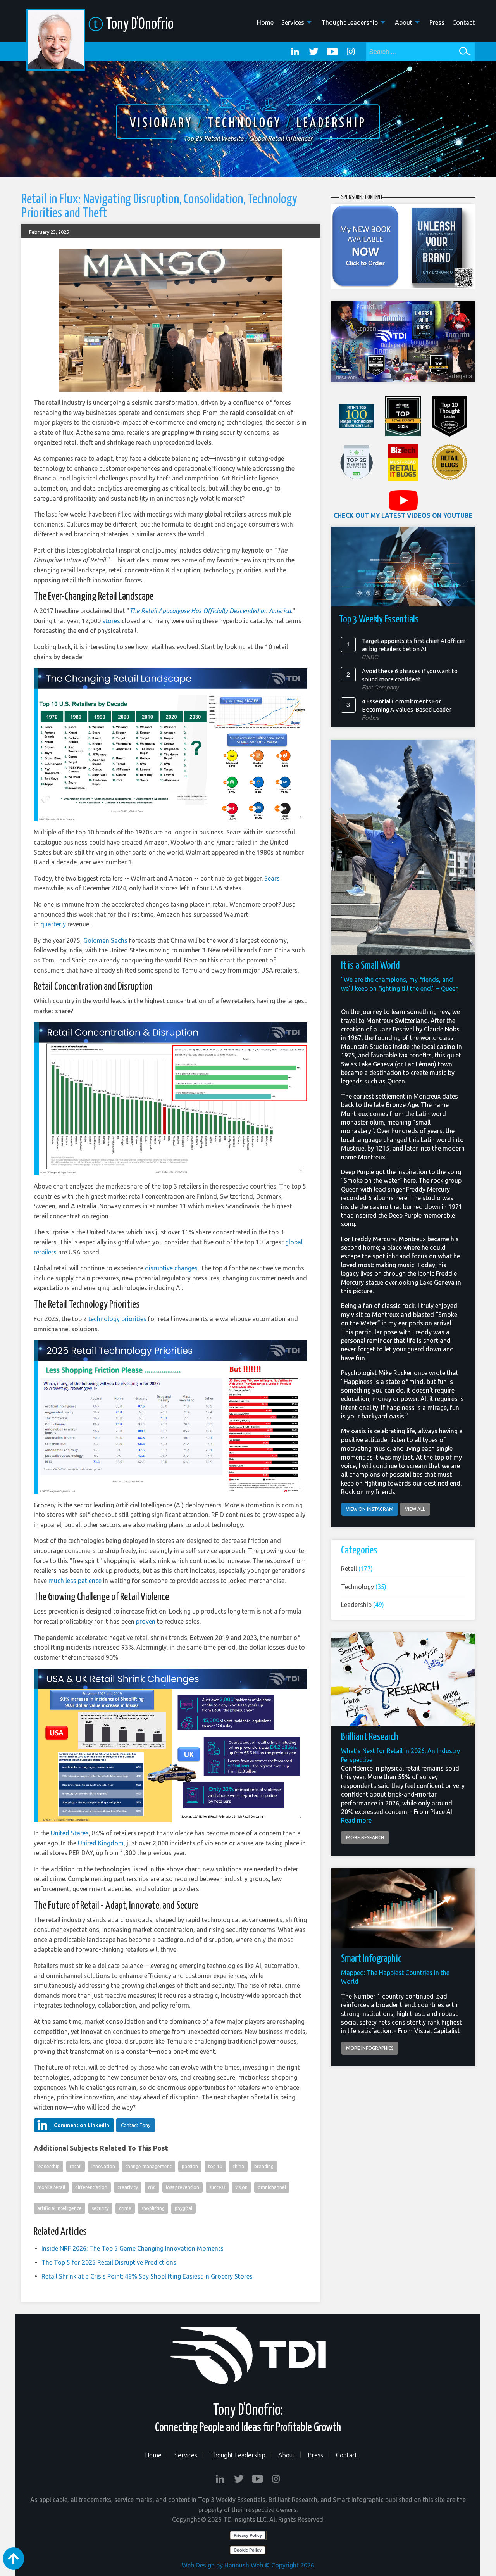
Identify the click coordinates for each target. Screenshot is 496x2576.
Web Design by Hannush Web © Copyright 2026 (248, 2565)
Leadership (48, 2166)
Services (293, 22)
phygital (183, 2208)
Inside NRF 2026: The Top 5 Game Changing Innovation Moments (133, 2248)
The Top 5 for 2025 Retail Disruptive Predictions (109, 2262)
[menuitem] (261, 22)
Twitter (313, 52)
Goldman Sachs (105, 940)
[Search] (465, 51)
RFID (152, 2187)
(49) (363, 1605)
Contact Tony (136, 2125)
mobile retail (51, 2187)
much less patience (76, 1581)
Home (265, 22)
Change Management (148, 2166)
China (238, 2166)
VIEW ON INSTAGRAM (370, 1509)
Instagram (351, 52)
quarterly (53, 924)
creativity (128, 2187)
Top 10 (215, 2166)
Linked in (295, 52)
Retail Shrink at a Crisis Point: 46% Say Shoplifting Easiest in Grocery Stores (147, 2276)
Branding (264, 2166)
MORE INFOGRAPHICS (370, 2048)
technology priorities (117, 1319)
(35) (364, 1587)
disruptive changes (171, 1268)
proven (146, 1621)
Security (100, 2208)
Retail (76, 2166)
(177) (357, 1569)
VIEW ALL (415, 1509)
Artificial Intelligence (59, 2208)
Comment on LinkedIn (82, 2125)
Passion (190, 2166)
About (404, 22)
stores (111, 621)
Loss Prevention (183, 2187)
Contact (463, 22)
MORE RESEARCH (365, 1837)
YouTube (332, 52)
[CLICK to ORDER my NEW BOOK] (403, 246)
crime (125, 2208)
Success (217, 2187)
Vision (241, 2187)
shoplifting (153, 2208)
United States (70, 1833)
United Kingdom (101, 1843)
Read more (356, 1820)
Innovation (103, 2166)
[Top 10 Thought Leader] (449, 416)
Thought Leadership (350, 22)
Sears (272, 878)
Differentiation (91, 2187)
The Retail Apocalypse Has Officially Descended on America (210, 611)
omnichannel (272, 2187)
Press (437, 22)
